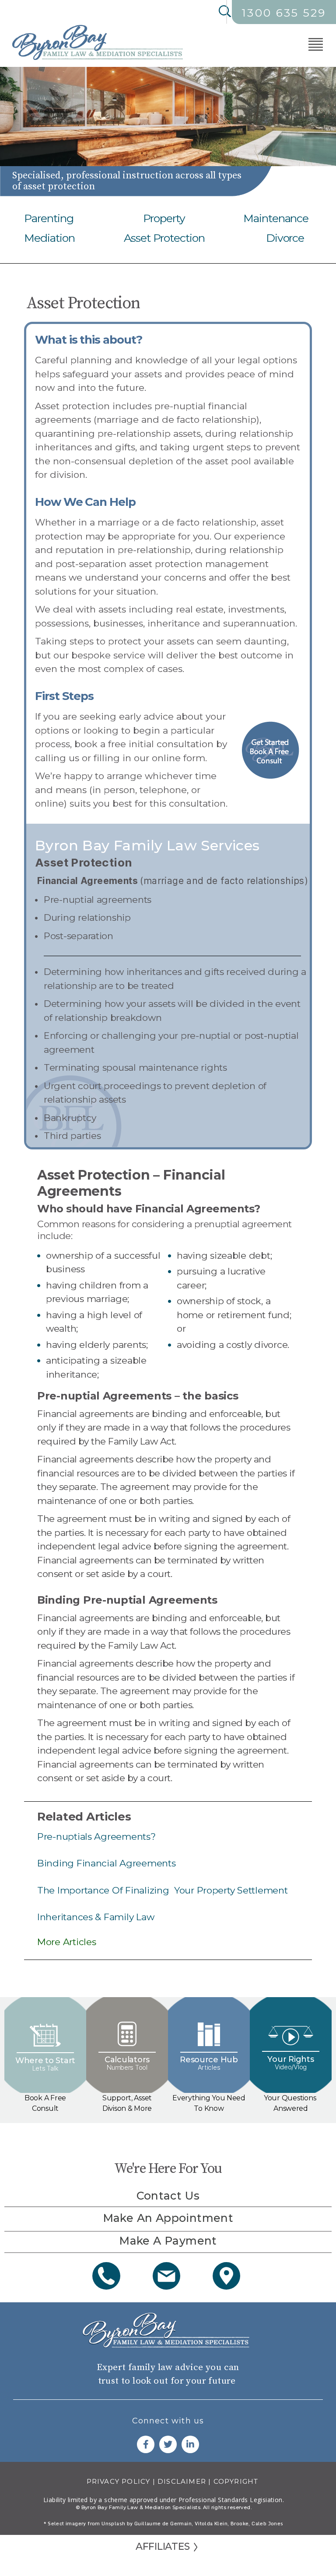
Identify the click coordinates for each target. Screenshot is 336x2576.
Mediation (49, 238)
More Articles (67, 1942)
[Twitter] (168, 2444)
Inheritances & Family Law (96, 1917)
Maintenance (276, 218)
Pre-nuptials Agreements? (96, 1836)
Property (164, 218)
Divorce (285, 238)
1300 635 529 (284, 13)
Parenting (49, 218)
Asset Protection (164, 238)
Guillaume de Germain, (164, 2524)
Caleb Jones (267, 2524)
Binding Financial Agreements (106, 1863)
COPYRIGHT (236, 2481)
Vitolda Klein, (212, 2524)
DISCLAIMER (182, 2481)
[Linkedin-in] (190, 2444)
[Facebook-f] (146, 2444)
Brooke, (241, 2524)
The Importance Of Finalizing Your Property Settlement (162, 1890)
